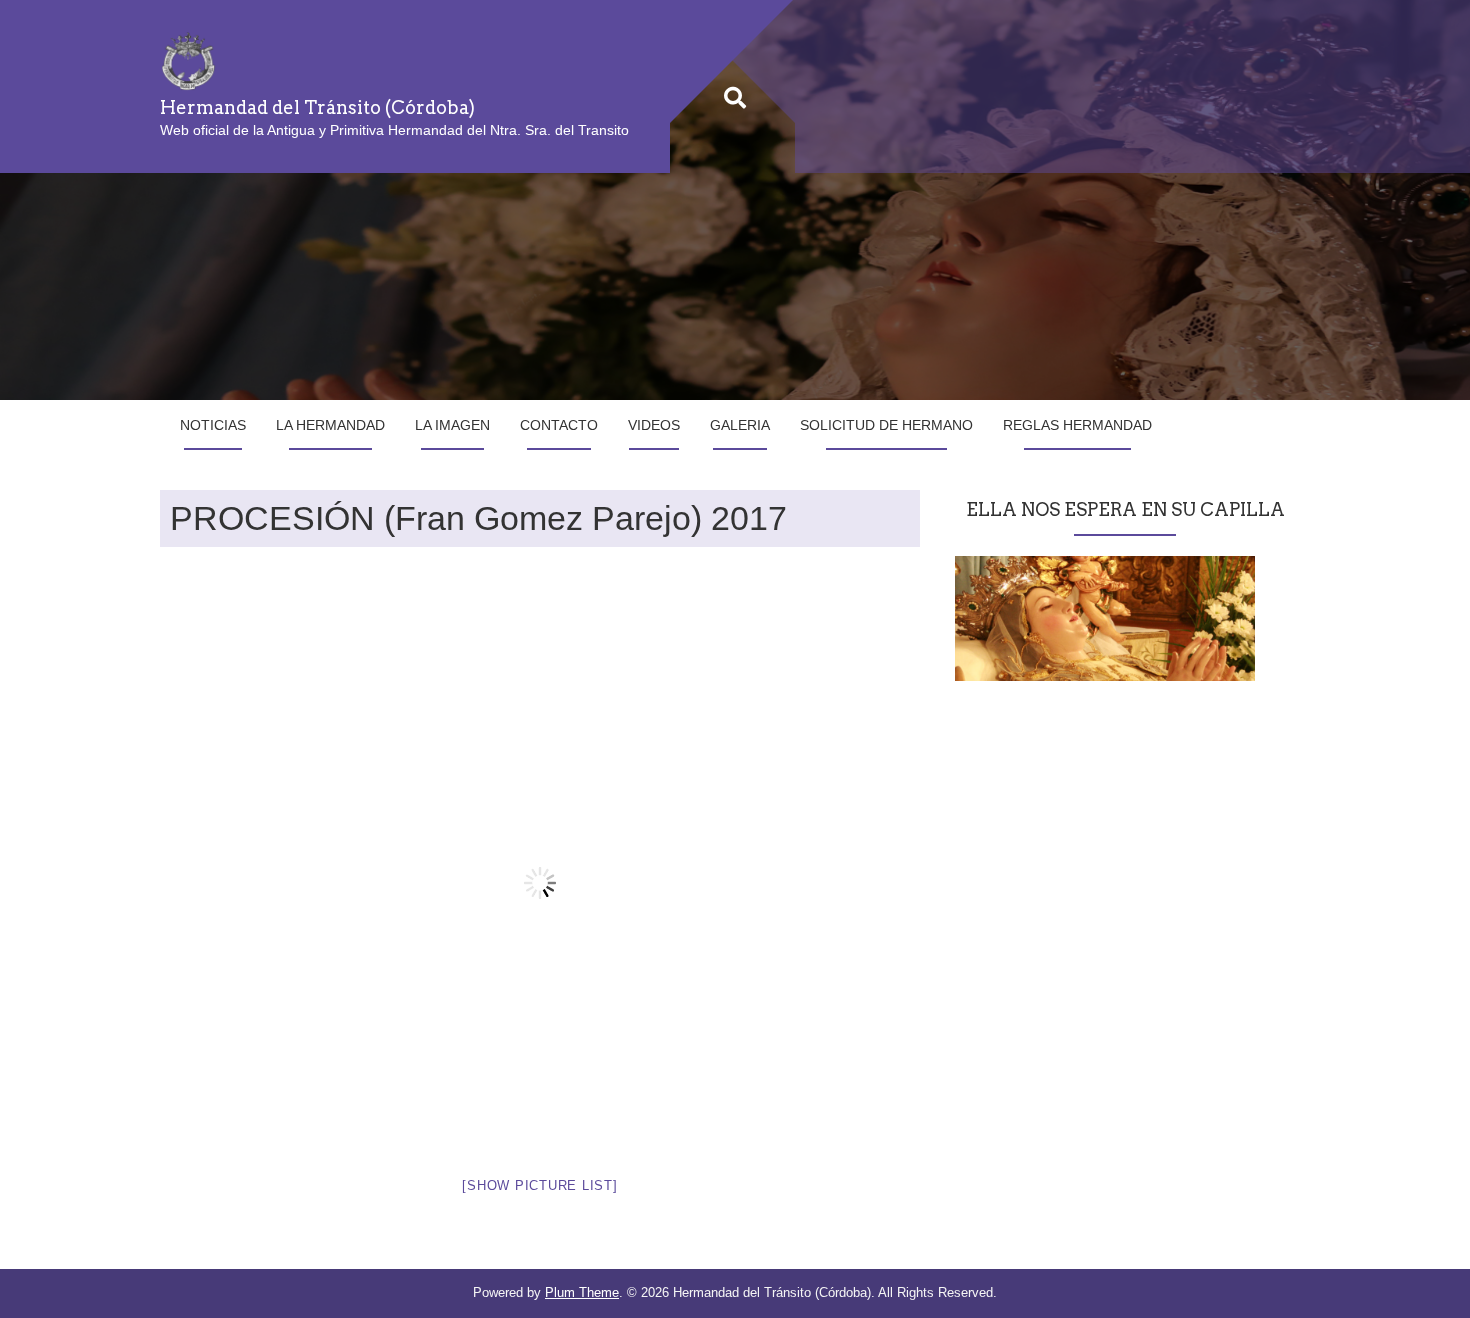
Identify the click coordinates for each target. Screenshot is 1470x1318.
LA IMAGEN (452, 425)
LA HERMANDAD (330, 425)
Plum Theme (582, 1292)
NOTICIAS (213, 425)
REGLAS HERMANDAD (1077, 425)
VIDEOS (654, 425)
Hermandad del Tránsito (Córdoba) (317, 107)
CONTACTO (559, 425)
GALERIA (740, 425)
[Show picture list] (539, 1185)
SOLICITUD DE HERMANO (886, 425)
